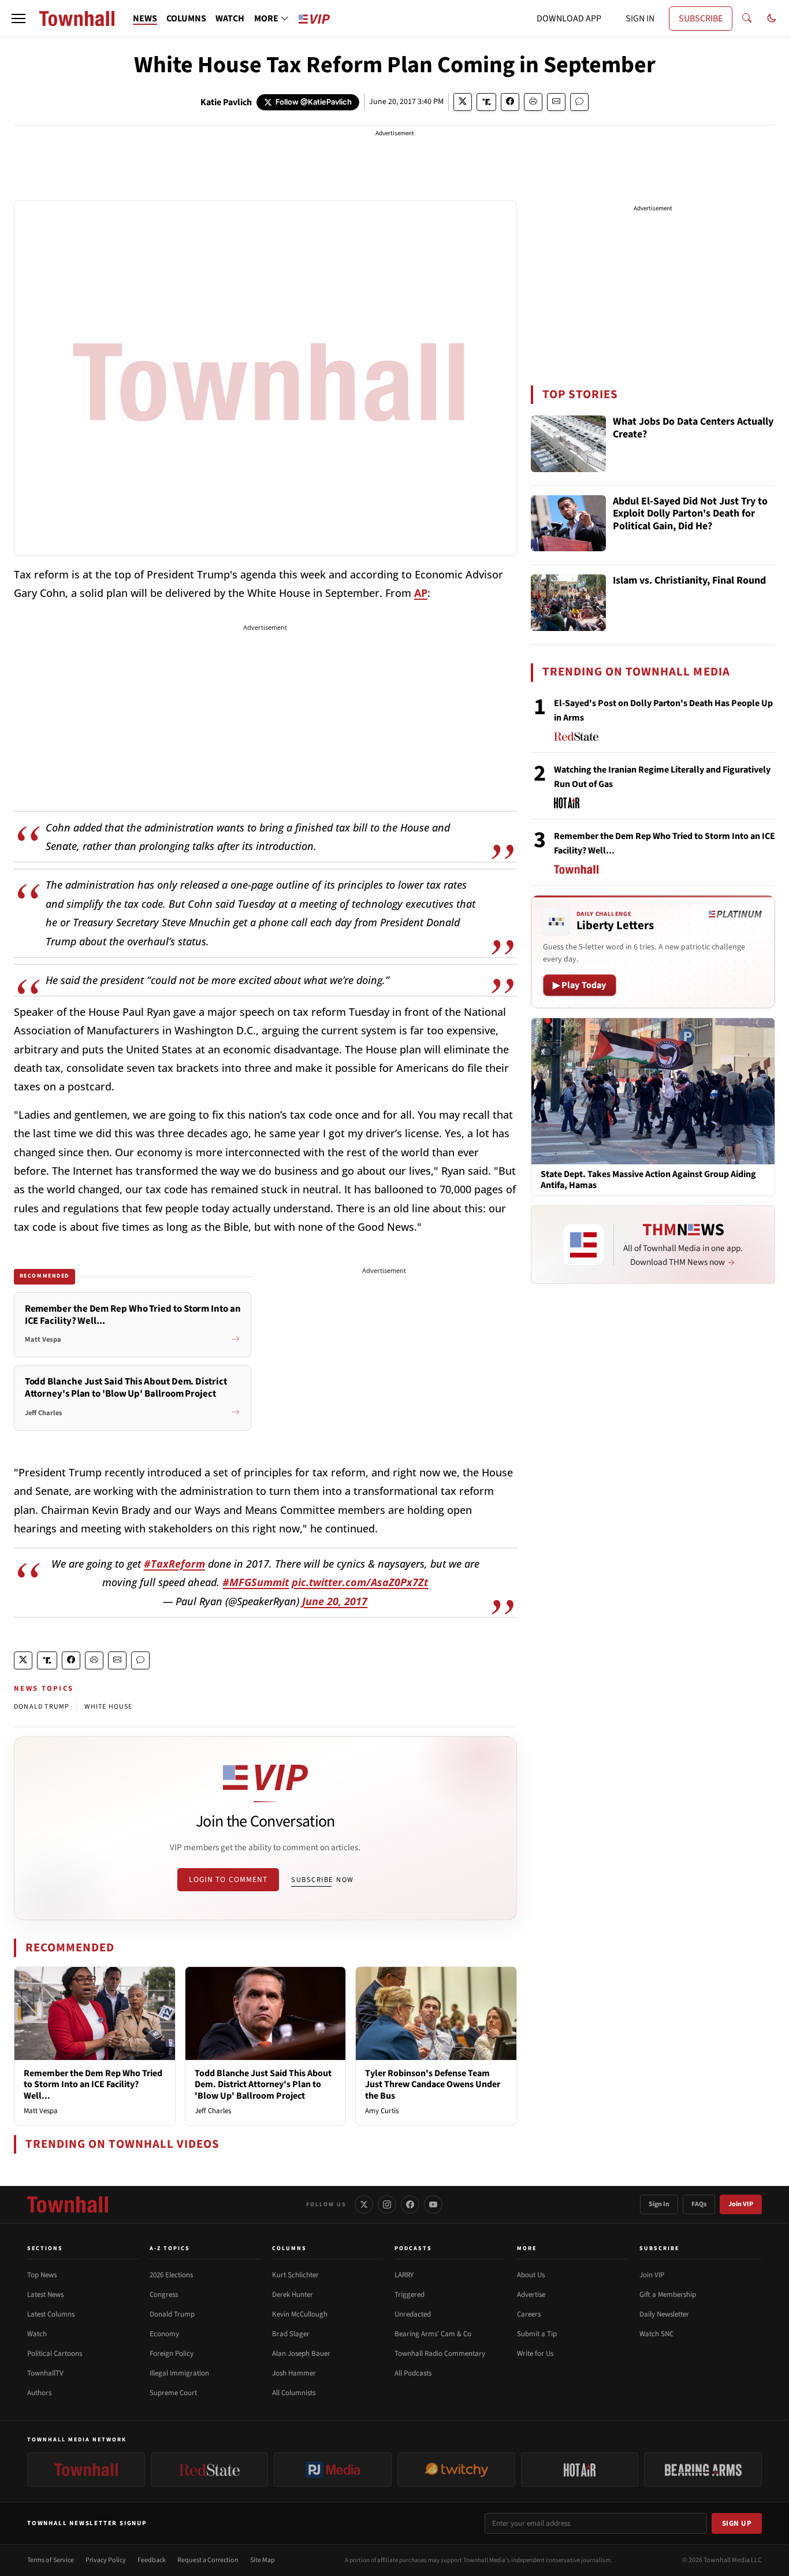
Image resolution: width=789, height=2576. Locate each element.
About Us (531, 2275)
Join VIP (741, 2204)
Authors (39, 2393)
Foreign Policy (172, 2354)
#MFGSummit (256, 1582)
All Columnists (294, 2393)
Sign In (659, 2204)
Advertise (531, 2295)
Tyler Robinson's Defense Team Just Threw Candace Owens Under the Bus (433, 2084)
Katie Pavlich (226, 102)
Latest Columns (51, 2314)
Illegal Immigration (179, 2373)
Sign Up (737, 2523)
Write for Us (535, 2354)
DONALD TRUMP (42, 1707)
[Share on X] (463, 102)
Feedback (152, 2560)
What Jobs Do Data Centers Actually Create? (693, 428)
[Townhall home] (68, 2204)
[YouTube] (433, 2204)
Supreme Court (173, 2393)
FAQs (699, 2204)
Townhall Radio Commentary (440, 2354)
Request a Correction (208, 2560)
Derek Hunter (293, 2295)
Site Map (263, 2560)
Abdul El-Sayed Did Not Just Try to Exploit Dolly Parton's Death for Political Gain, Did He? (690, 514)
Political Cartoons (55, 2354)
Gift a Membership (668, 2295)
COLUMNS (186, 18)
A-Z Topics (170, 2248)
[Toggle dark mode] (772, 18)
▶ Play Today (580, 985)
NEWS (145, 18)
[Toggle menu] (18, 18)
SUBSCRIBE (701, 18)
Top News (42, 2275)
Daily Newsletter (664, 2314)
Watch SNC (656, 2334)
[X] (364, 2204)
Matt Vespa (41, 2111)
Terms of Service (51, 2560)
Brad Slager (291, 2334)
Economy (164, 2334)
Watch (37, 2334)
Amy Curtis (382, 2111)
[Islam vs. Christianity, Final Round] (568, 603)
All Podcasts (413, 2373)
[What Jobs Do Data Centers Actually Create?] (568, 444)
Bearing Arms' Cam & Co (433, 2334)
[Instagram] (387, 2204)
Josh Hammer (294, 2373)
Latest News (45, 2295)
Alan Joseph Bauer (301, 2354)
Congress (164, 2295)
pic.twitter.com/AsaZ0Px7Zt (360, 1582)
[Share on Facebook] (510, 102)
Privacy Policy (106, 2560)
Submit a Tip (537, 2334)
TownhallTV (45, 2373)
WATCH (230, 18)
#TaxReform (174, 1564)
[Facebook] (410, 2204)
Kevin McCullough (300, 2314)
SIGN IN (640, 18)
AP (421, 593)
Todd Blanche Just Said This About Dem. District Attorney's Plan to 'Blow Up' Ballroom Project (263, 2084)
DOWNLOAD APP (569, 18)
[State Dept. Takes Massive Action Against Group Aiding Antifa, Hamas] (653, 1090)
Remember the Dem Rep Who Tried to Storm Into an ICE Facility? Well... (93, 2084)
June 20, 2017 (335, 1601)
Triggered (410, 2295)
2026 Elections (171, 2275)
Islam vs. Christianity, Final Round (689, 581)
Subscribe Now (322, 1880)
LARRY (404, 2275)
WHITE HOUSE (108, 1707)
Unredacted (413, 2314)
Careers (529, 2314)
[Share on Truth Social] (487, 102)
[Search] (747, 18)
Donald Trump (172, 2314)
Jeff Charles (213, 2111)
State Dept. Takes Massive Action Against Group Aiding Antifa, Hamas (648, 1180)
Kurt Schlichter (295, 2275)
